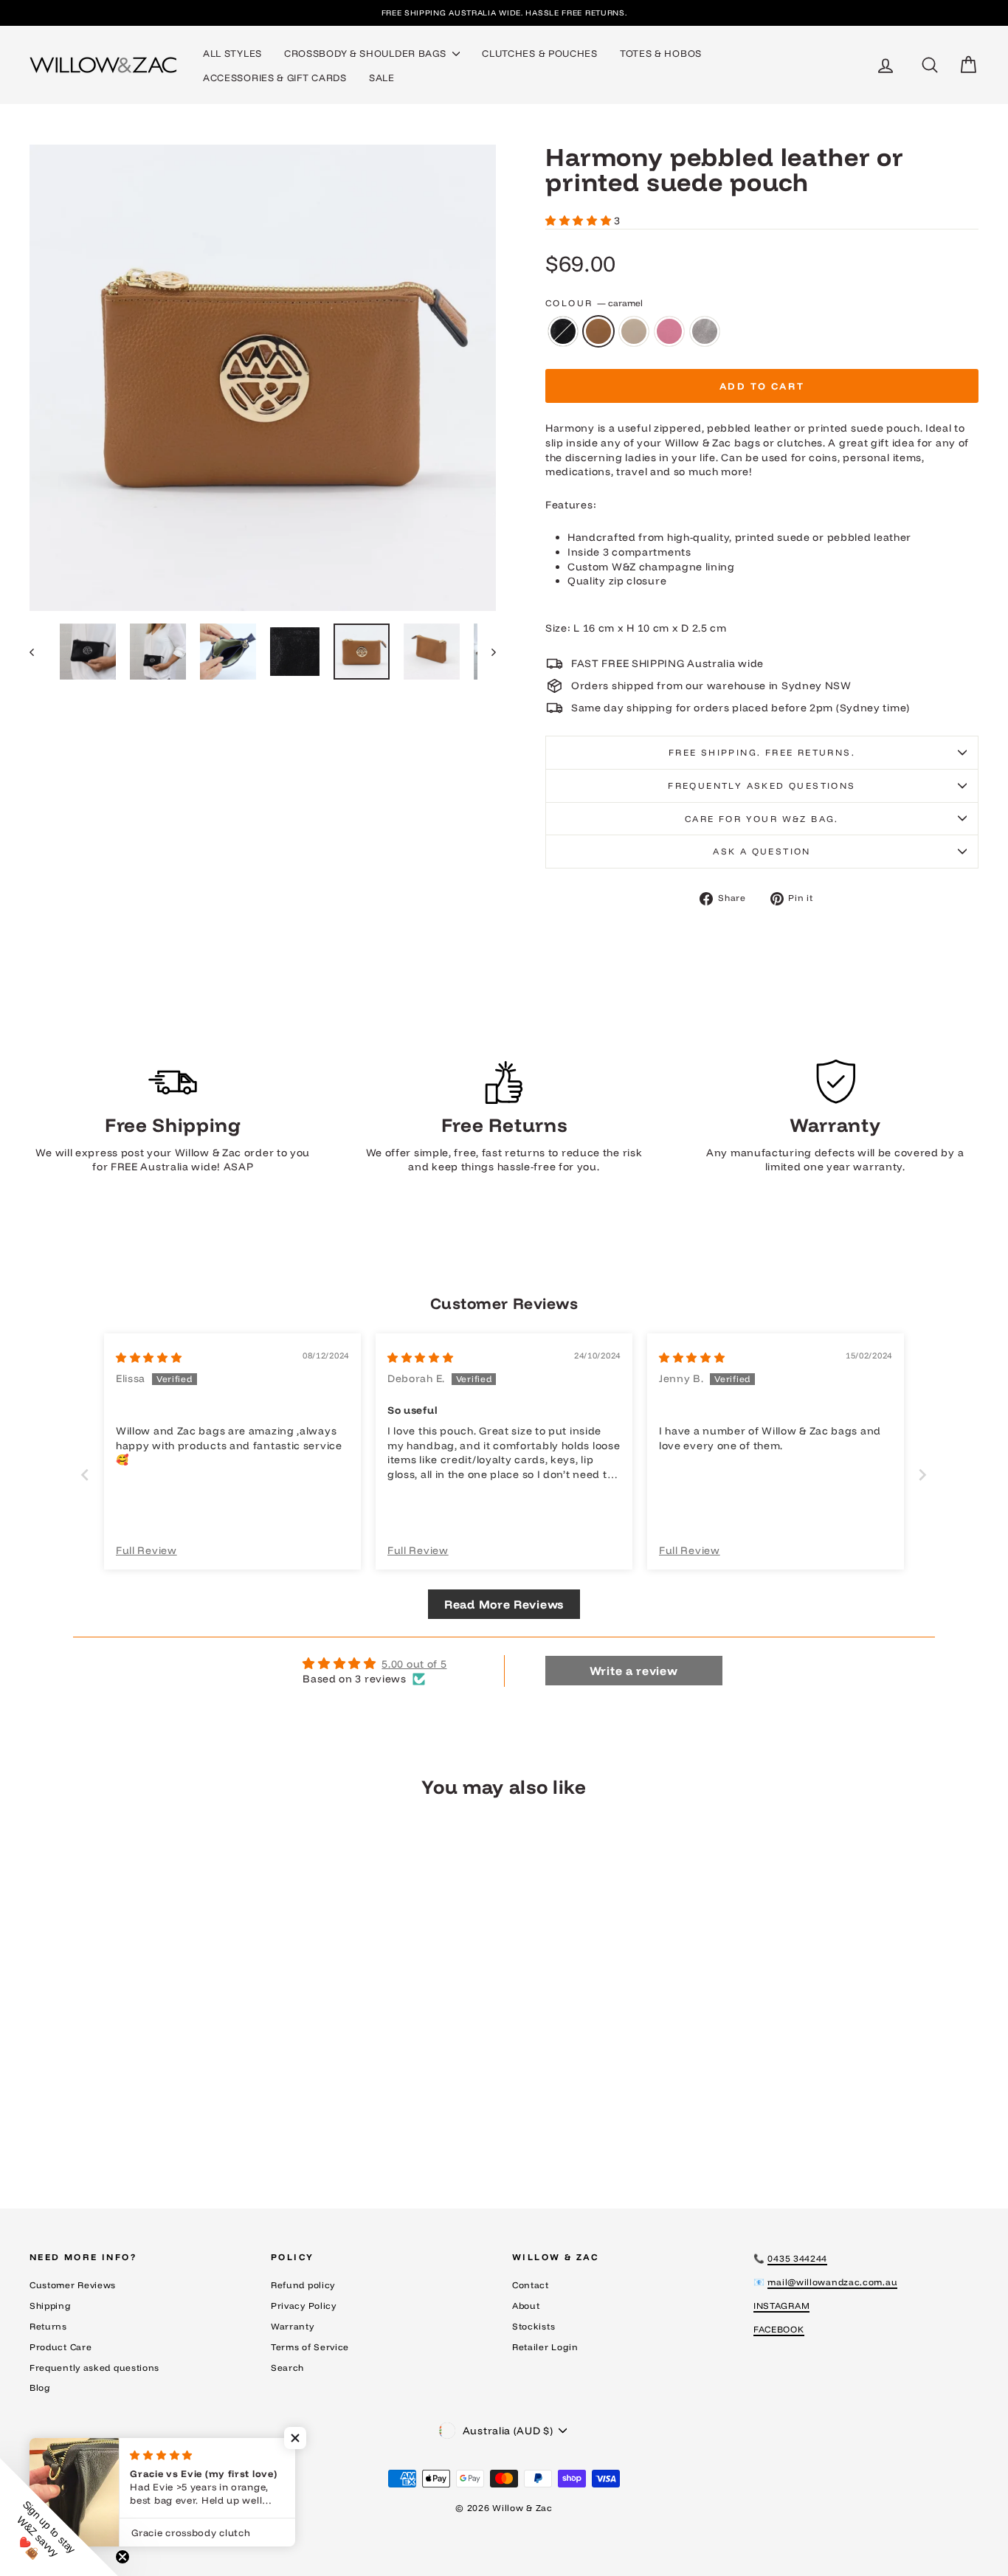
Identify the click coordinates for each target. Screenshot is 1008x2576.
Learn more (142, 2044)
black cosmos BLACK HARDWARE (563, 331)
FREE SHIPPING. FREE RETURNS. (762, 752)
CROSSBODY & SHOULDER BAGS (366, 53)
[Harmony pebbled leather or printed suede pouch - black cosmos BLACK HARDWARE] (102, 2121)
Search (287, 2368)
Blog (40, 2387)
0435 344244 (797, 2258)
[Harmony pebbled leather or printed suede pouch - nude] (142, 2121)
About (526, 2306)
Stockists (534, 2326)
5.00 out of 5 (414, 1664)
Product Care (61, 2347)
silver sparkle (705, 331)
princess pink (669, 331)
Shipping (51, 2306)
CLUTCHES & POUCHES (540, 53)
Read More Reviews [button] (504, 1604)
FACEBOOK (779, 2329)
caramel (598, 331)
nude (634, 331)
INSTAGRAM (781, 2306)
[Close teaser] (122, 2557)
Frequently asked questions (762, 785)
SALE (382, 77)
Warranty (293, 2326)
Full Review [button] (146, 1550)
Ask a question (762, 851)
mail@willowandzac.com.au (832, 2282)
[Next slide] (923, 1475)
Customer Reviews (73, 2285)
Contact (531, 2285)
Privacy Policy (304, 2306)
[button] (580, 221)
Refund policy (303, 2285)
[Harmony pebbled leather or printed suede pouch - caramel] (122, 2121)
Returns (48, 2326)
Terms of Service (310, 2347)
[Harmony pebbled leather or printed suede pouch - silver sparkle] (182, 2121)
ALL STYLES (232, 53)
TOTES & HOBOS (661, 53)
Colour (594, 303)
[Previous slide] (85, 1475)
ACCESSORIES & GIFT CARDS (275, 77)
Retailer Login (545, 2347)
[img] (149, 1358)
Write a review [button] (634, 1671)
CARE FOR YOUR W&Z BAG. (762, 819)
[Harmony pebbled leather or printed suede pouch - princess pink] (162, 2121)
